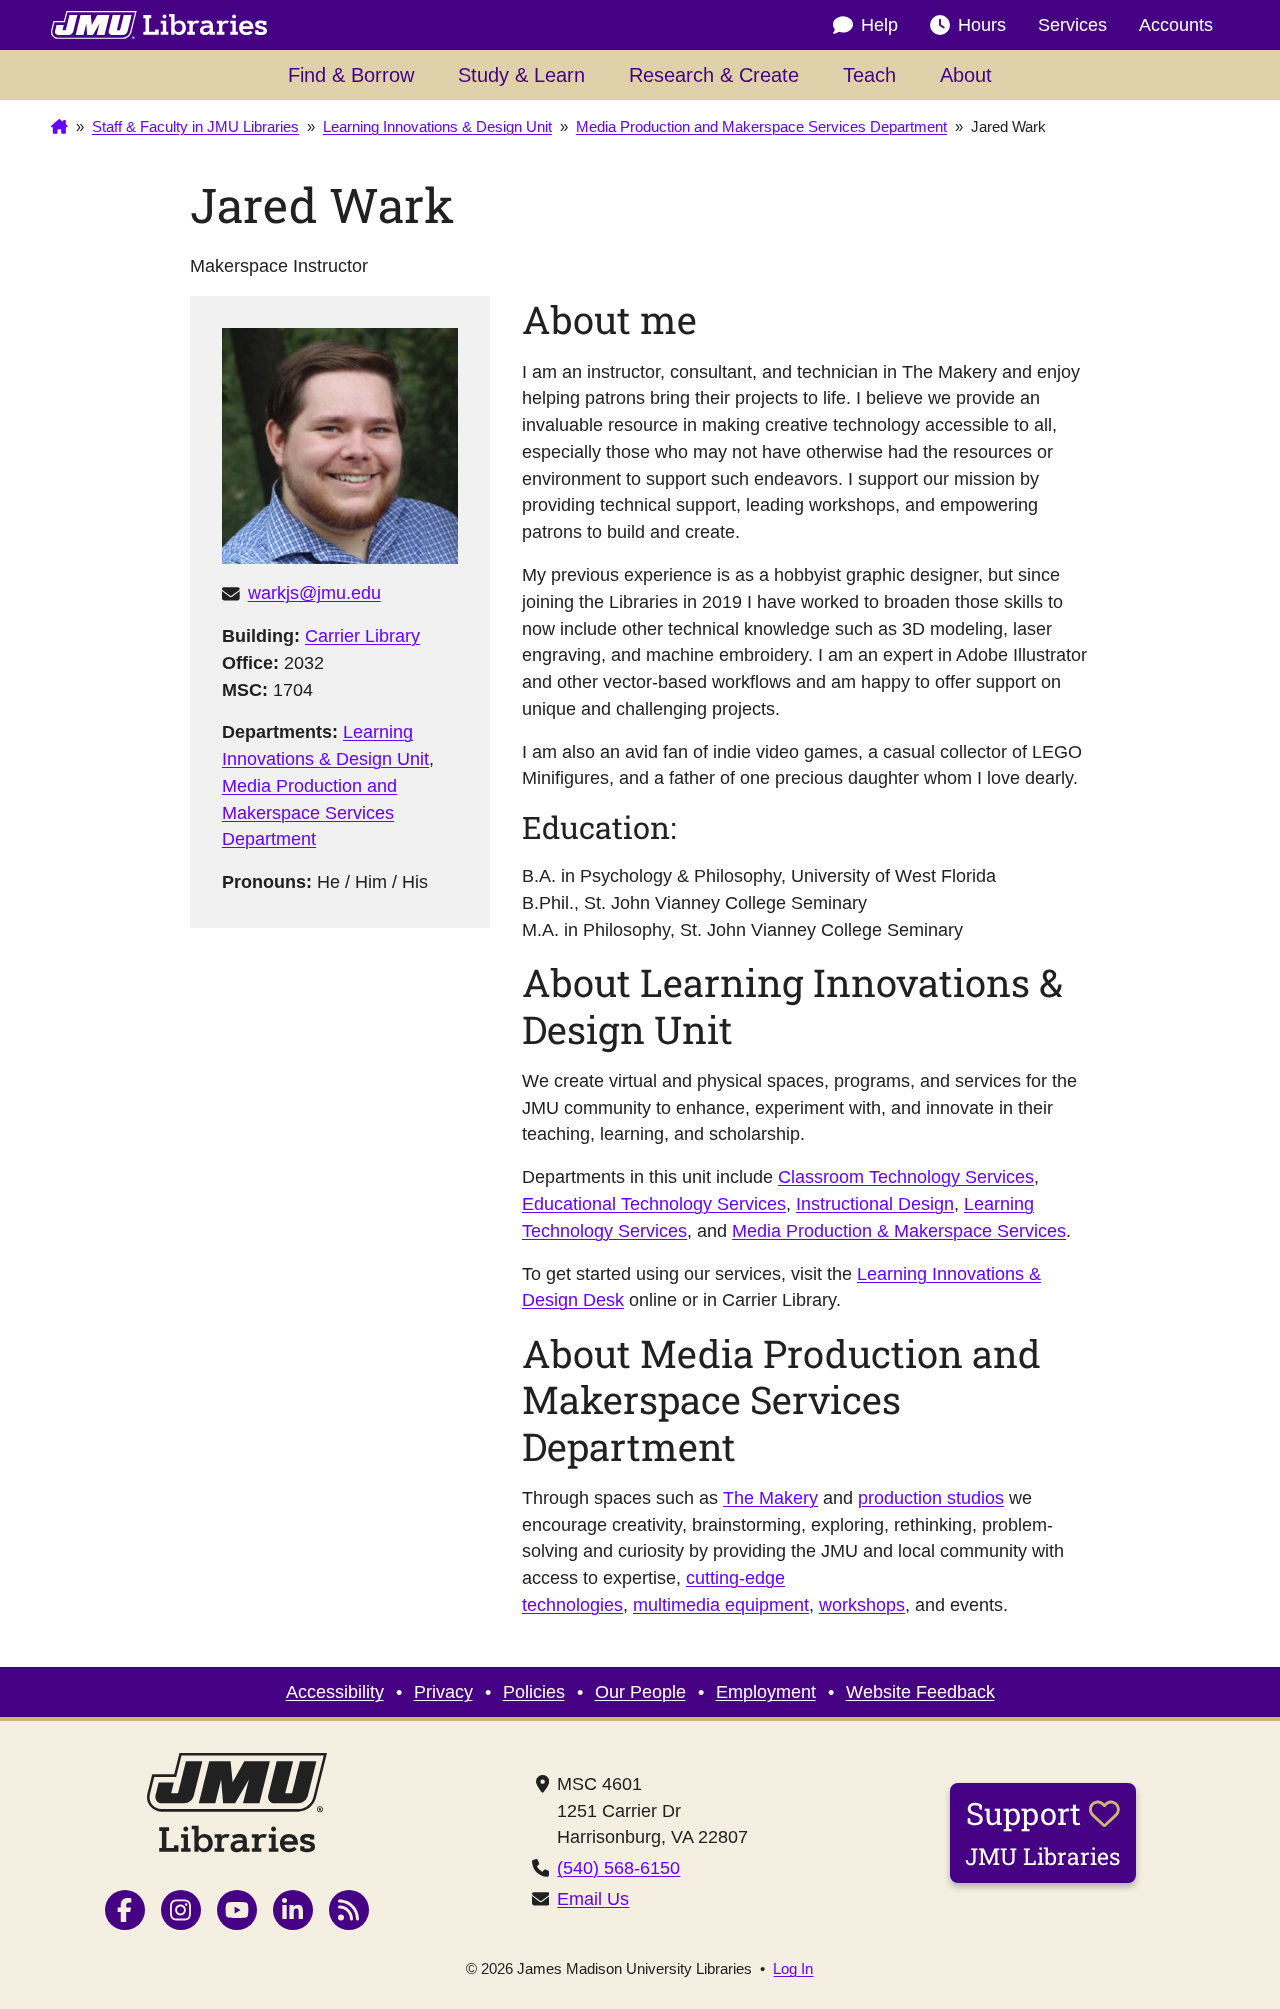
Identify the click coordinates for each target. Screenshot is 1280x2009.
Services (1072, 25)
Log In (793, 1969)
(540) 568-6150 (618, 1868)
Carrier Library (362, 636)
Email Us (593, 1899)
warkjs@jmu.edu (314, 593)
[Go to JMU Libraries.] (59, 128)
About (966, 75)
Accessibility (335, 1692)
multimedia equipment (721, 1605)
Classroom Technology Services (906, 1177)
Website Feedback (920, 1692)
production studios (931, 1498)
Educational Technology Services (654, 1204)
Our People (640, 1692)
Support (1043, 1832)
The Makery (770, 1498)
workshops (862, 1605)
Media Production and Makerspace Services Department (309, 813)
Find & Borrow (351, 75)
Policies (534, 1692)
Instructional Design (875, 1204)
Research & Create (714, 75)
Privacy (443, 1692)
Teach (869, 75)
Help (879, 25)
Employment (766, 1692)
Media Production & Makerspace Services (899, 1231)
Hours (982, 25)
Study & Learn (521, 75)
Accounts (1176, 25)
